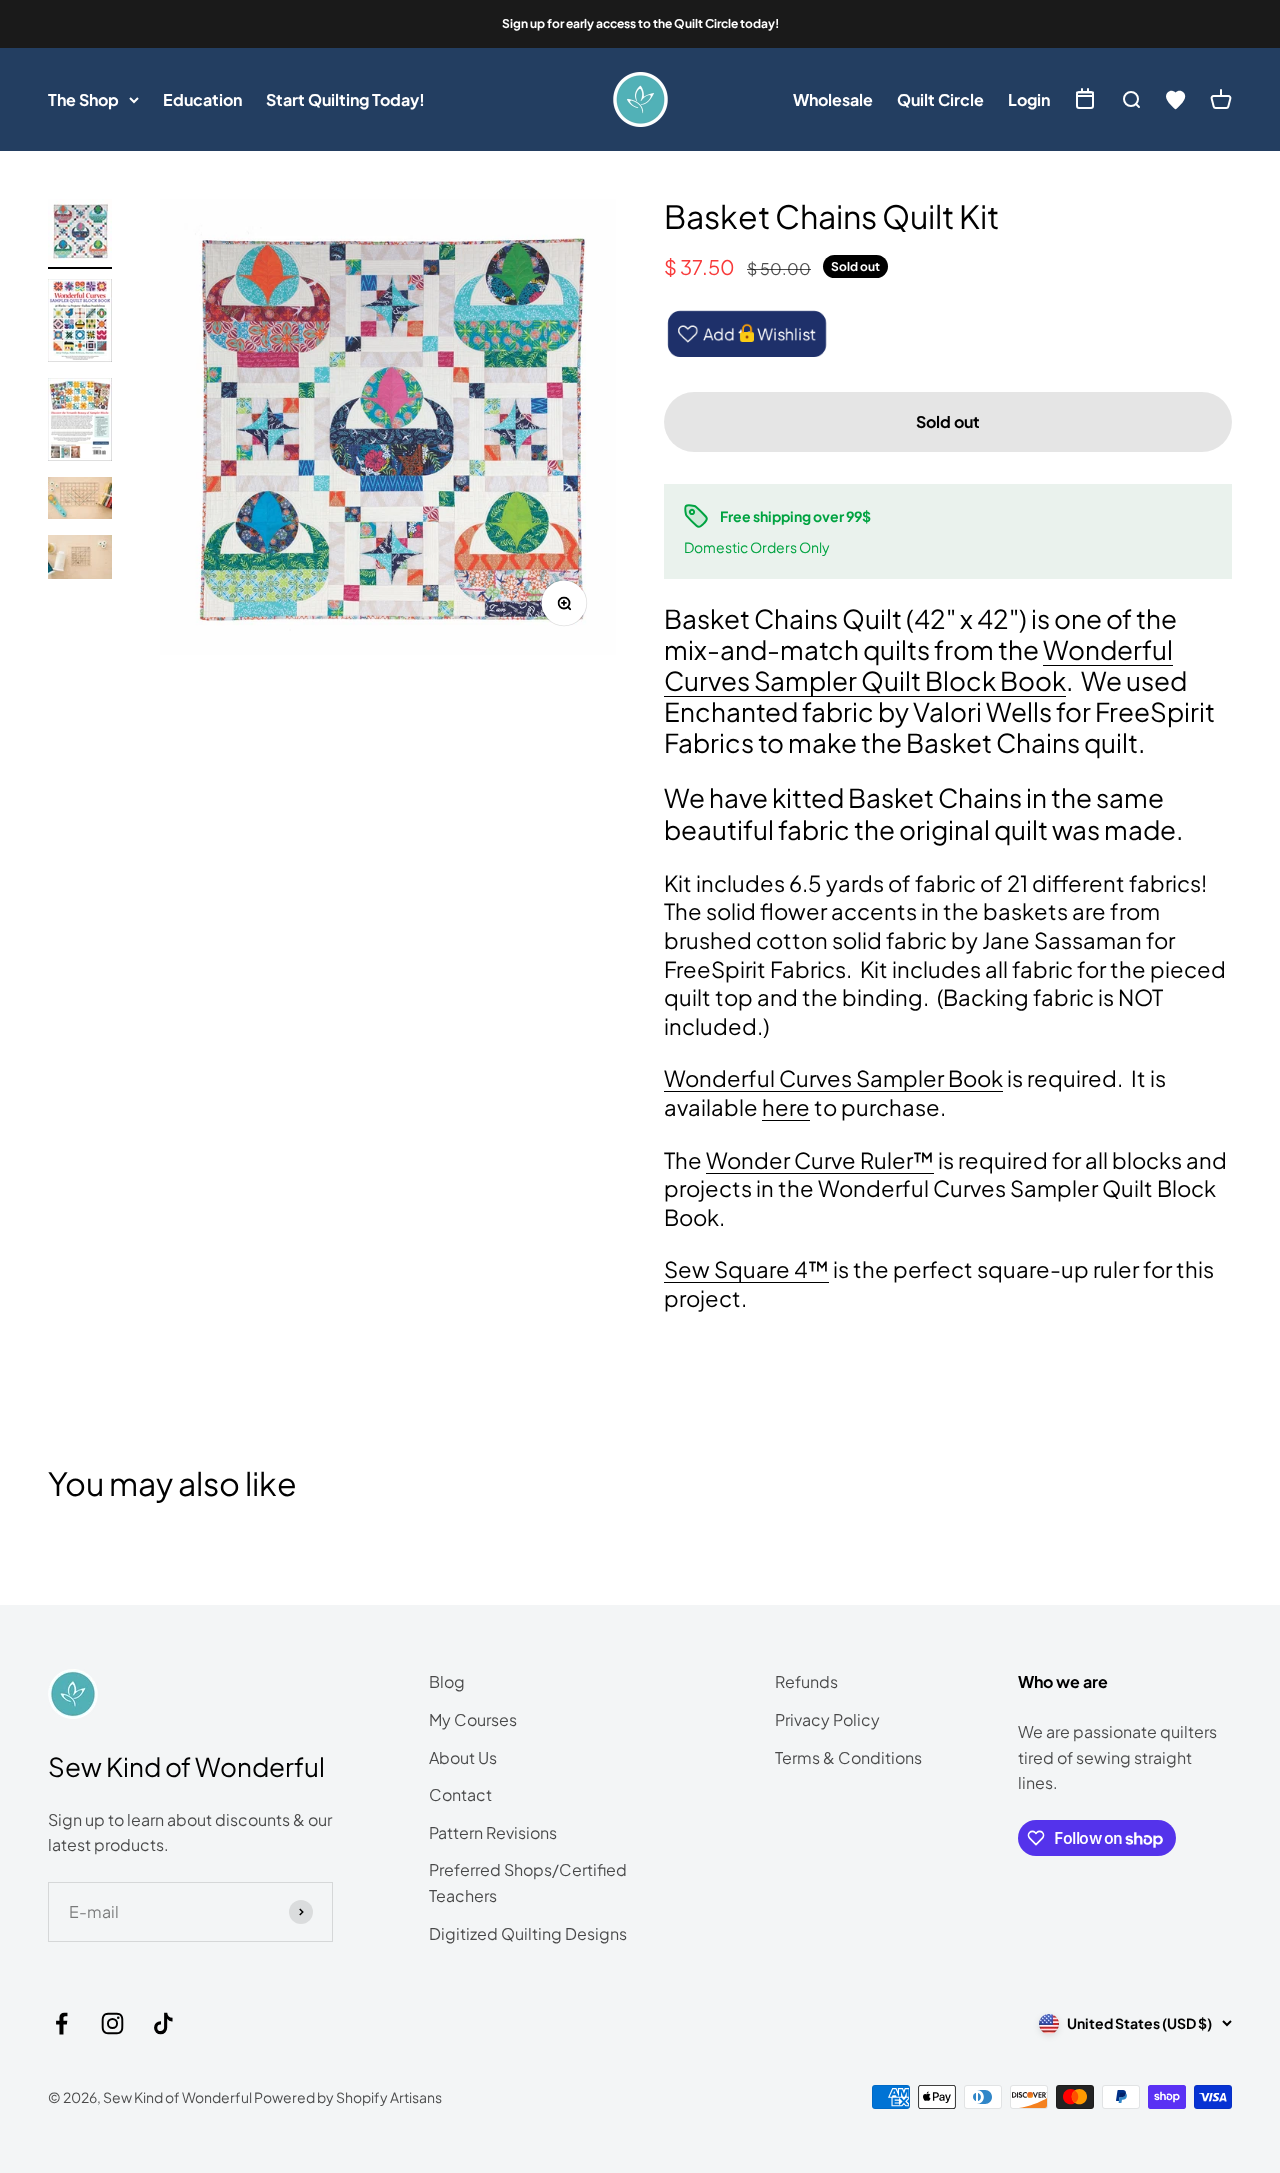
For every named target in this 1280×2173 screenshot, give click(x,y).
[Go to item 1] (80, 234)
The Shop (83, 99)
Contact (460, 1794)
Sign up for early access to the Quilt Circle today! (640, 23)
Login (1029, 99)
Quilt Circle (940, 99)
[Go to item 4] (80, 501)
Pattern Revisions (493, 1832)
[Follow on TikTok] (163, 2023)
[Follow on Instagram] (112, 2023)
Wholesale (833, 99)
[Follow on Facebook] (61, 2023)
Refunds (806, 1681)
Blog (447, 1681)
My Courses (473, 1719)
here (786, 1107)
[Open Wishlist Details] (1176, 100)
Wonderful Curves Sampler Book (833, 1078)
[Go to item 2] (80, 323)
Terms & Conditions (848, 1757)
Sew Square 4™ (746, 1269)
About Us (463, 1757)
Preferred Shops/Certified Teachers (528, 1882)
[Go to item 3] (80, 422)
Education (202, 99)
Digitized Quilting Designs (528, 1933)
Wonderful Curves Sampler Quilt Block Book (918, 665)
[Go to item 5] (80, 560)
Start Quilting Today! (345, 99)
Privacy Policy (827, 1719)
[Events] (1085, 100)
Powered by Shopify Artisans (348, 2097)
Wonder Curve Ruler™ (820, 1160)
